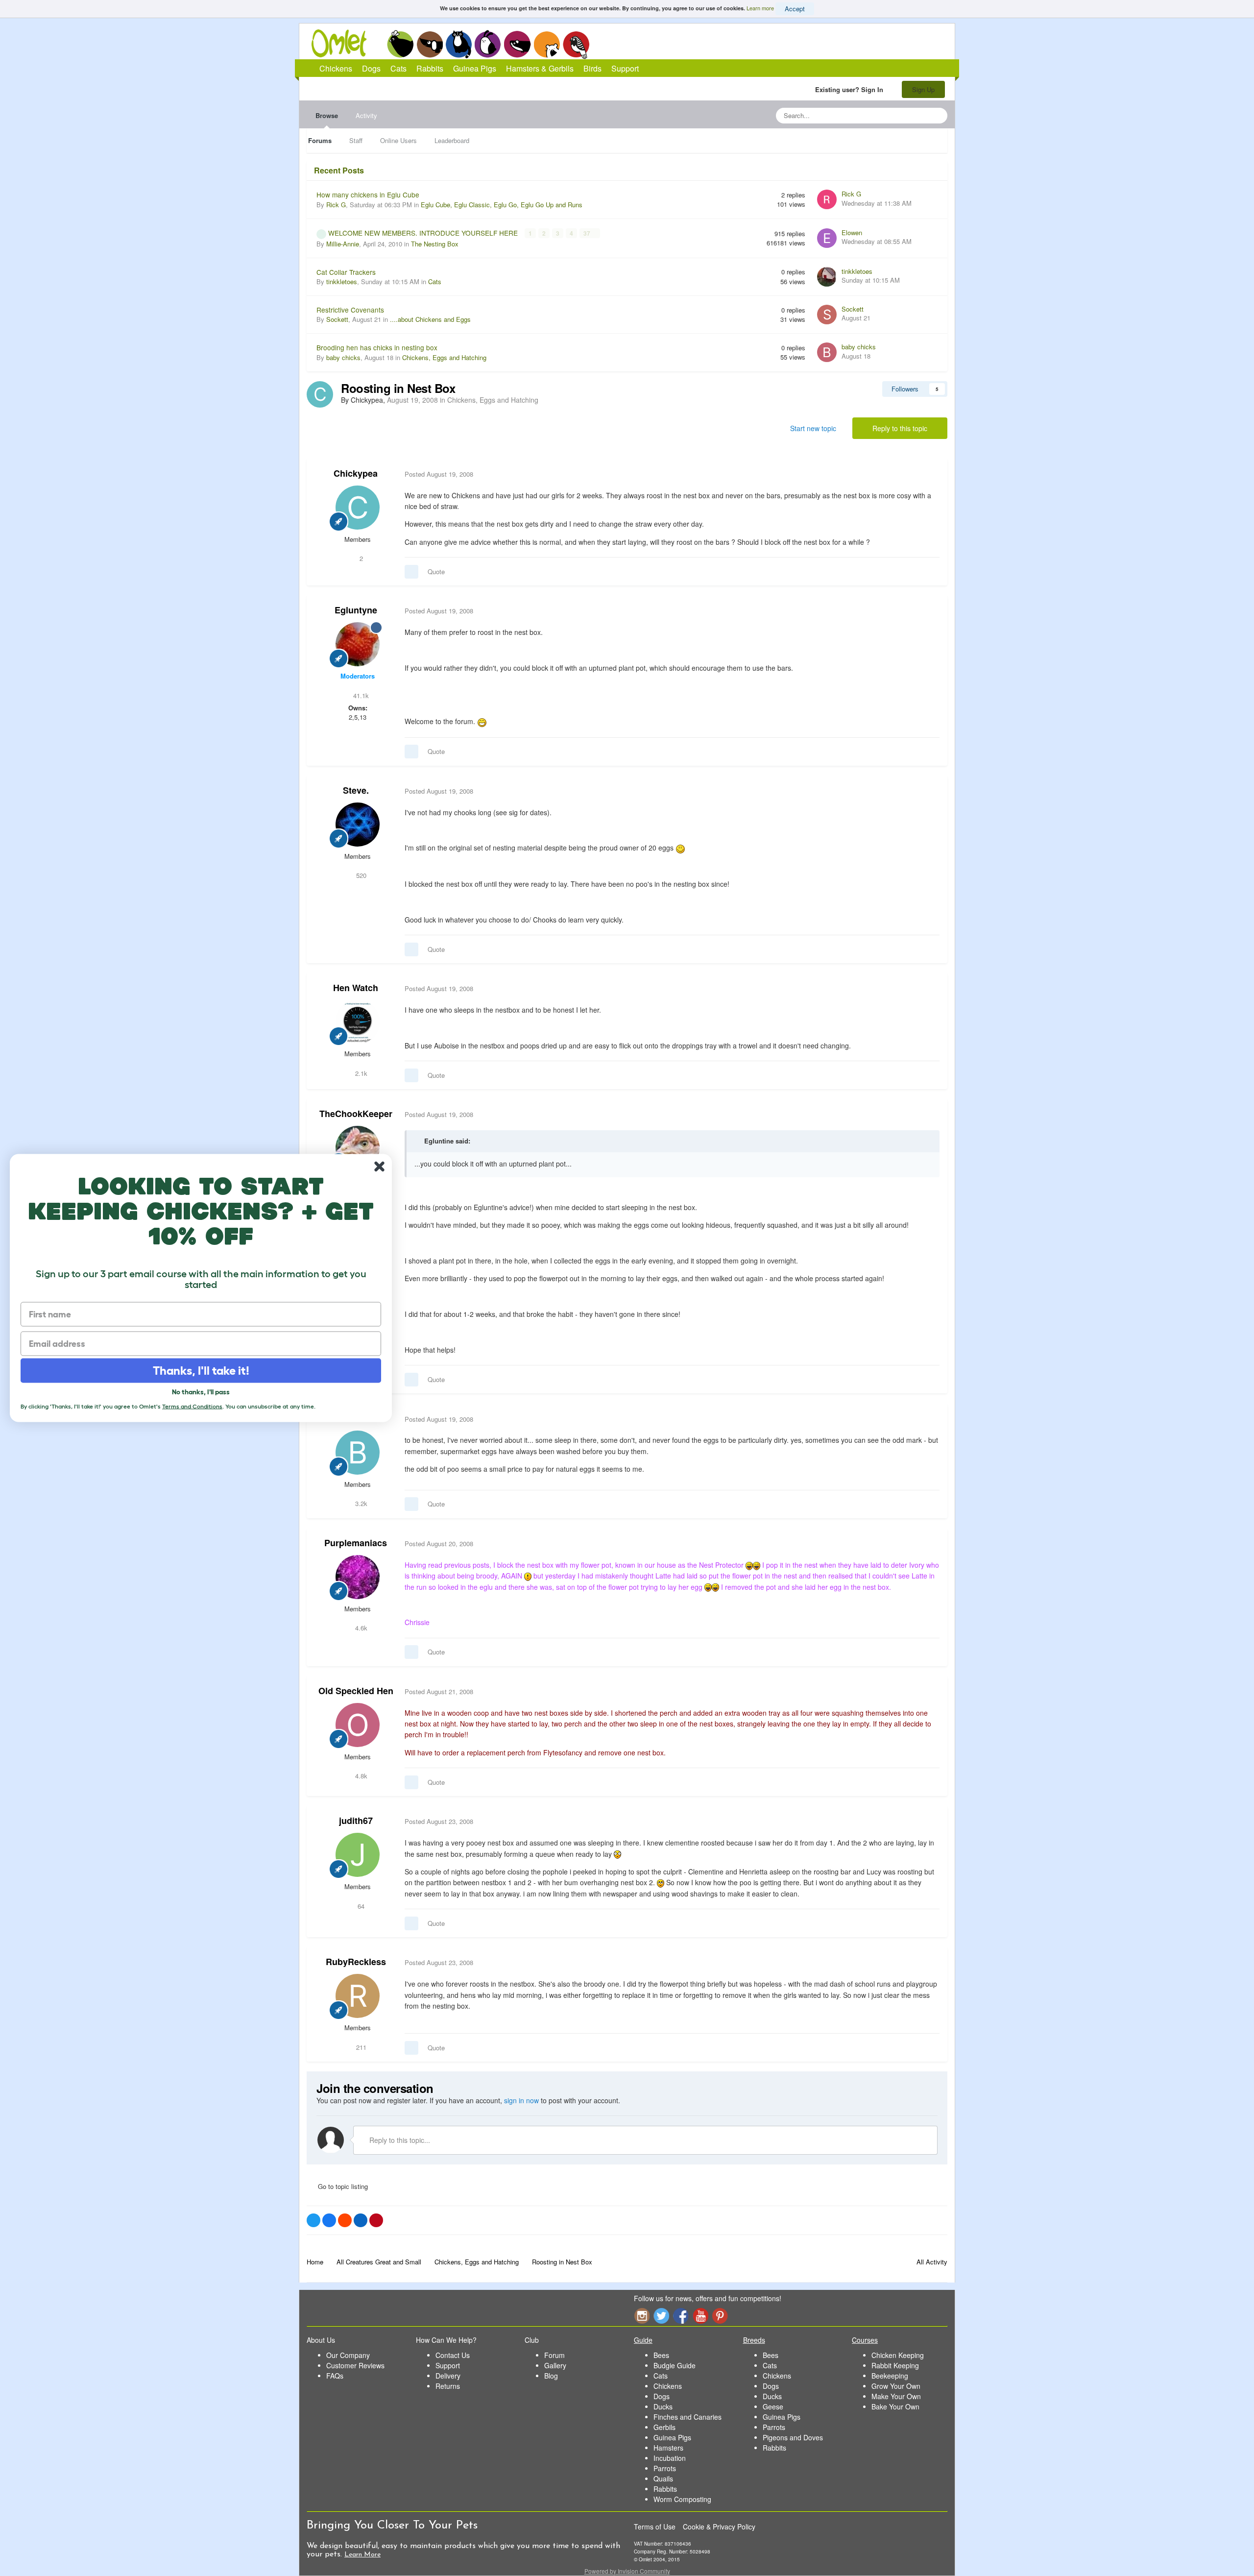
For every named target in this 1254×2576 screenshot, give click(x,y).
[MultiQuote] (411, 572)
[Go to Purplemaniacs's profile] (358, 1577)
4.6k (360, 1628)
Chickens (400, 44)
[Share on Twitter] (313, 2220)
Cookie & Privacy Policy (719, 2527)
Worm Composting (682, 2499)
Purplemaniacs (356, 1543)
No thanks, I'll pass (201, 1392)
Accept (795, 9)
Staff (356, 140)
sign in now (521, 2100)
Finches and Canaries (687, 2417)
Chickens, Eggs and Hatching (444, 357)
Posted (439, 474)
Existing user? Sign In (851, 89)
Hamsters (668, 2448)
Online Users (398, 140)
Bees (661, 2355)
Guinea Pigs (518, 44)
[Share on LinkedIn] (361, 2220)
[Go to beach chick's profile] (358, 1453)
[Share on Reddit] (345, 2220)
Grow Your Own (896, 2386)
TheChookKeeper (356, 1114)
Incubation (670, 2458)
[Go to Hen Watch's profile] (358, 1022)
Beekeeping (890, 2376)
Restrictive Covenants (350, 310)
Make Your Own (896, 2396)
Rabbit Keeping (895, 2365)
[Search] (937, 116)
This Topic (900, 115)
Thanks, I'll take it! (201, 1371)
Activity (366, 115)
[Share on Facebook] (329, 2220)
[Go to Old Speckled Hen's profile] (358, 1725)
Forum (555, 2355)
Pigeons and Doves (793, 2437)
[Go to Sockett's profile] (827, 315)
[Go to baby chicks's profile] (827, 352)
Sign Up (923, 89)
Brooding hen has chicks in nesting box (377, 347)
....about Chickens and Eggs (430, 319)
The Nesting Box (435, 244)
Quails (663, 2479)
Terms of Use (655, 2527)
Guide (643, 2340)
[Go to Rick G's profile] (827, 199)
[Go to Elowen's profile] (827, 238)
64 (360, 1906)
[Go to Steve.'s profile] (358, 825)
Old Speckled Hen (356, 1691)
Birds (576, 45)
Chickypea (356, 473)
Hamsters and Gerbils (547, 44)
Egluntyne (356, 610)
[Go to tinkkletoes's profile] (827, 277)
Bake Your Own (895, 2406)
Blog (551, 2376)
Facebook (681, 2316)
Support (625, 68)
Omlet (344, 43)
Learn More (362, 2555)
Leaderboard (452, 140)
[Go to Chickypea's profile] (320, 394)
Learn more (760, 8)
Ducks (663, 2406)
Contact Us (453, 2355)
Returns (448, 2386)
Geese (773, 2406)
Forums (320, 140)
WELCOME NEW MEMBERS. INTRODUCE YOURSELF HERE (424, 233)
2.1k (360, 1073)
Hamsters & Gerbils (540, 68)
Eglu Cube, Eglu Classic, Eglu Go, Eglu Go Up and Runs (502, 205)
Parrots (665, 2468)
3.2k (360, 1503)
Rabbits (488, 44)
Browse (327, 115)
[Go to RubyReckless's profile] (358, 1996)
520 (360, 875)
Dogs (430, 44)
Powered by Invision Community (627, 2571)
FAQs (335, 2376)
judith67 (356, 1821)
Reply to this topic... (399, 2140)
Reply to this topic (900, 428)
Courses (865, 2340)
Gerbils (664, 2427)
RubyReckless (356, 1962)
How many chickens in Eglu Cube (368, 194)
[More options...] (930, 474)
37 (588, 233)
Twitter (661, 2316)
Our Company (348, 2355)
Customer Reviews (355, 2365)
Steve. (356, 790)
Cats (459, 44)
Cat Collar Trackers (346, 272)
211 (360, 2047)
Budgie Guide (675, 2365)
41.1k (360, 695)
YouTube (700, 2316)
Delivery (448, 2376)
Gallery (555, 2365)
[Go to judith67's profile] (358, 1855)
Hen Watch (356, 988)
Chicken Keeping (898, 2355)
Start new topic (813, 428)
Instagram (642, 2316)
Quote (436, 571)
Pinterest (720, 2316)
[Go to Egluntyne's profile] (358, 644)
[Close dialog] (379, 1167)
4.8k (360, 1776)
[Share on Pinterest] (376, 2220)
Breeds (754, 2340)
